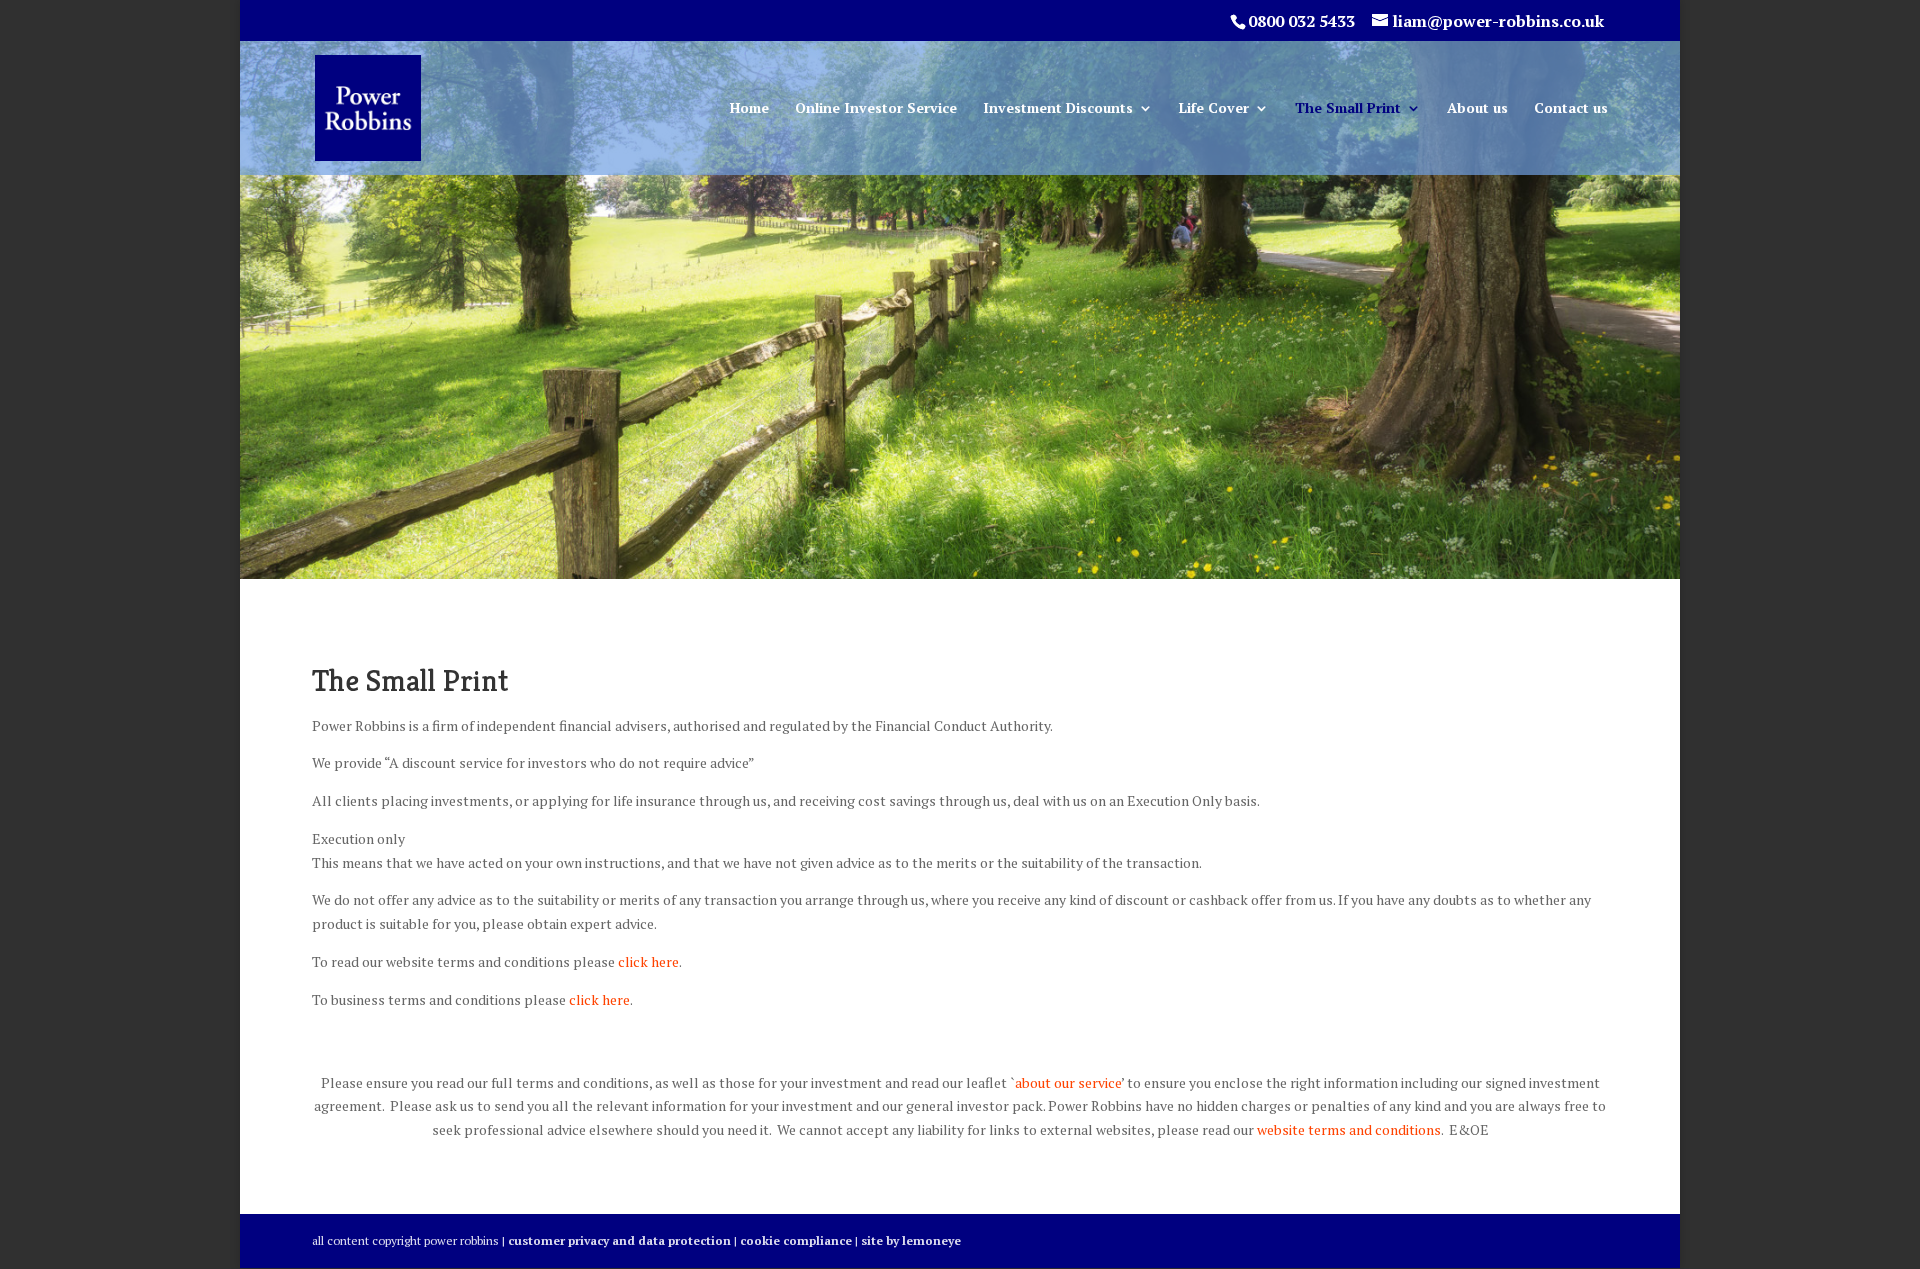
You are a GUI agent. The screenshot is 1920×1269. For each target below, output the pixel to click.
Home (749, 109)
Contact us (1571, 109)
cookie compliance (796, 1240)
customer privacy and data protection (619, 1240)
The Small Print (1348, 109)
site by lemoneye (911, 1240)
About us (1477, 109)
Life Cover (1214, 109)
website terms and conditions (1349, 1129)
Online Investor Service (876, 109)
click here (647, 961)
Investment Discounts (1058, 109)
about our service (1068, 1082)
